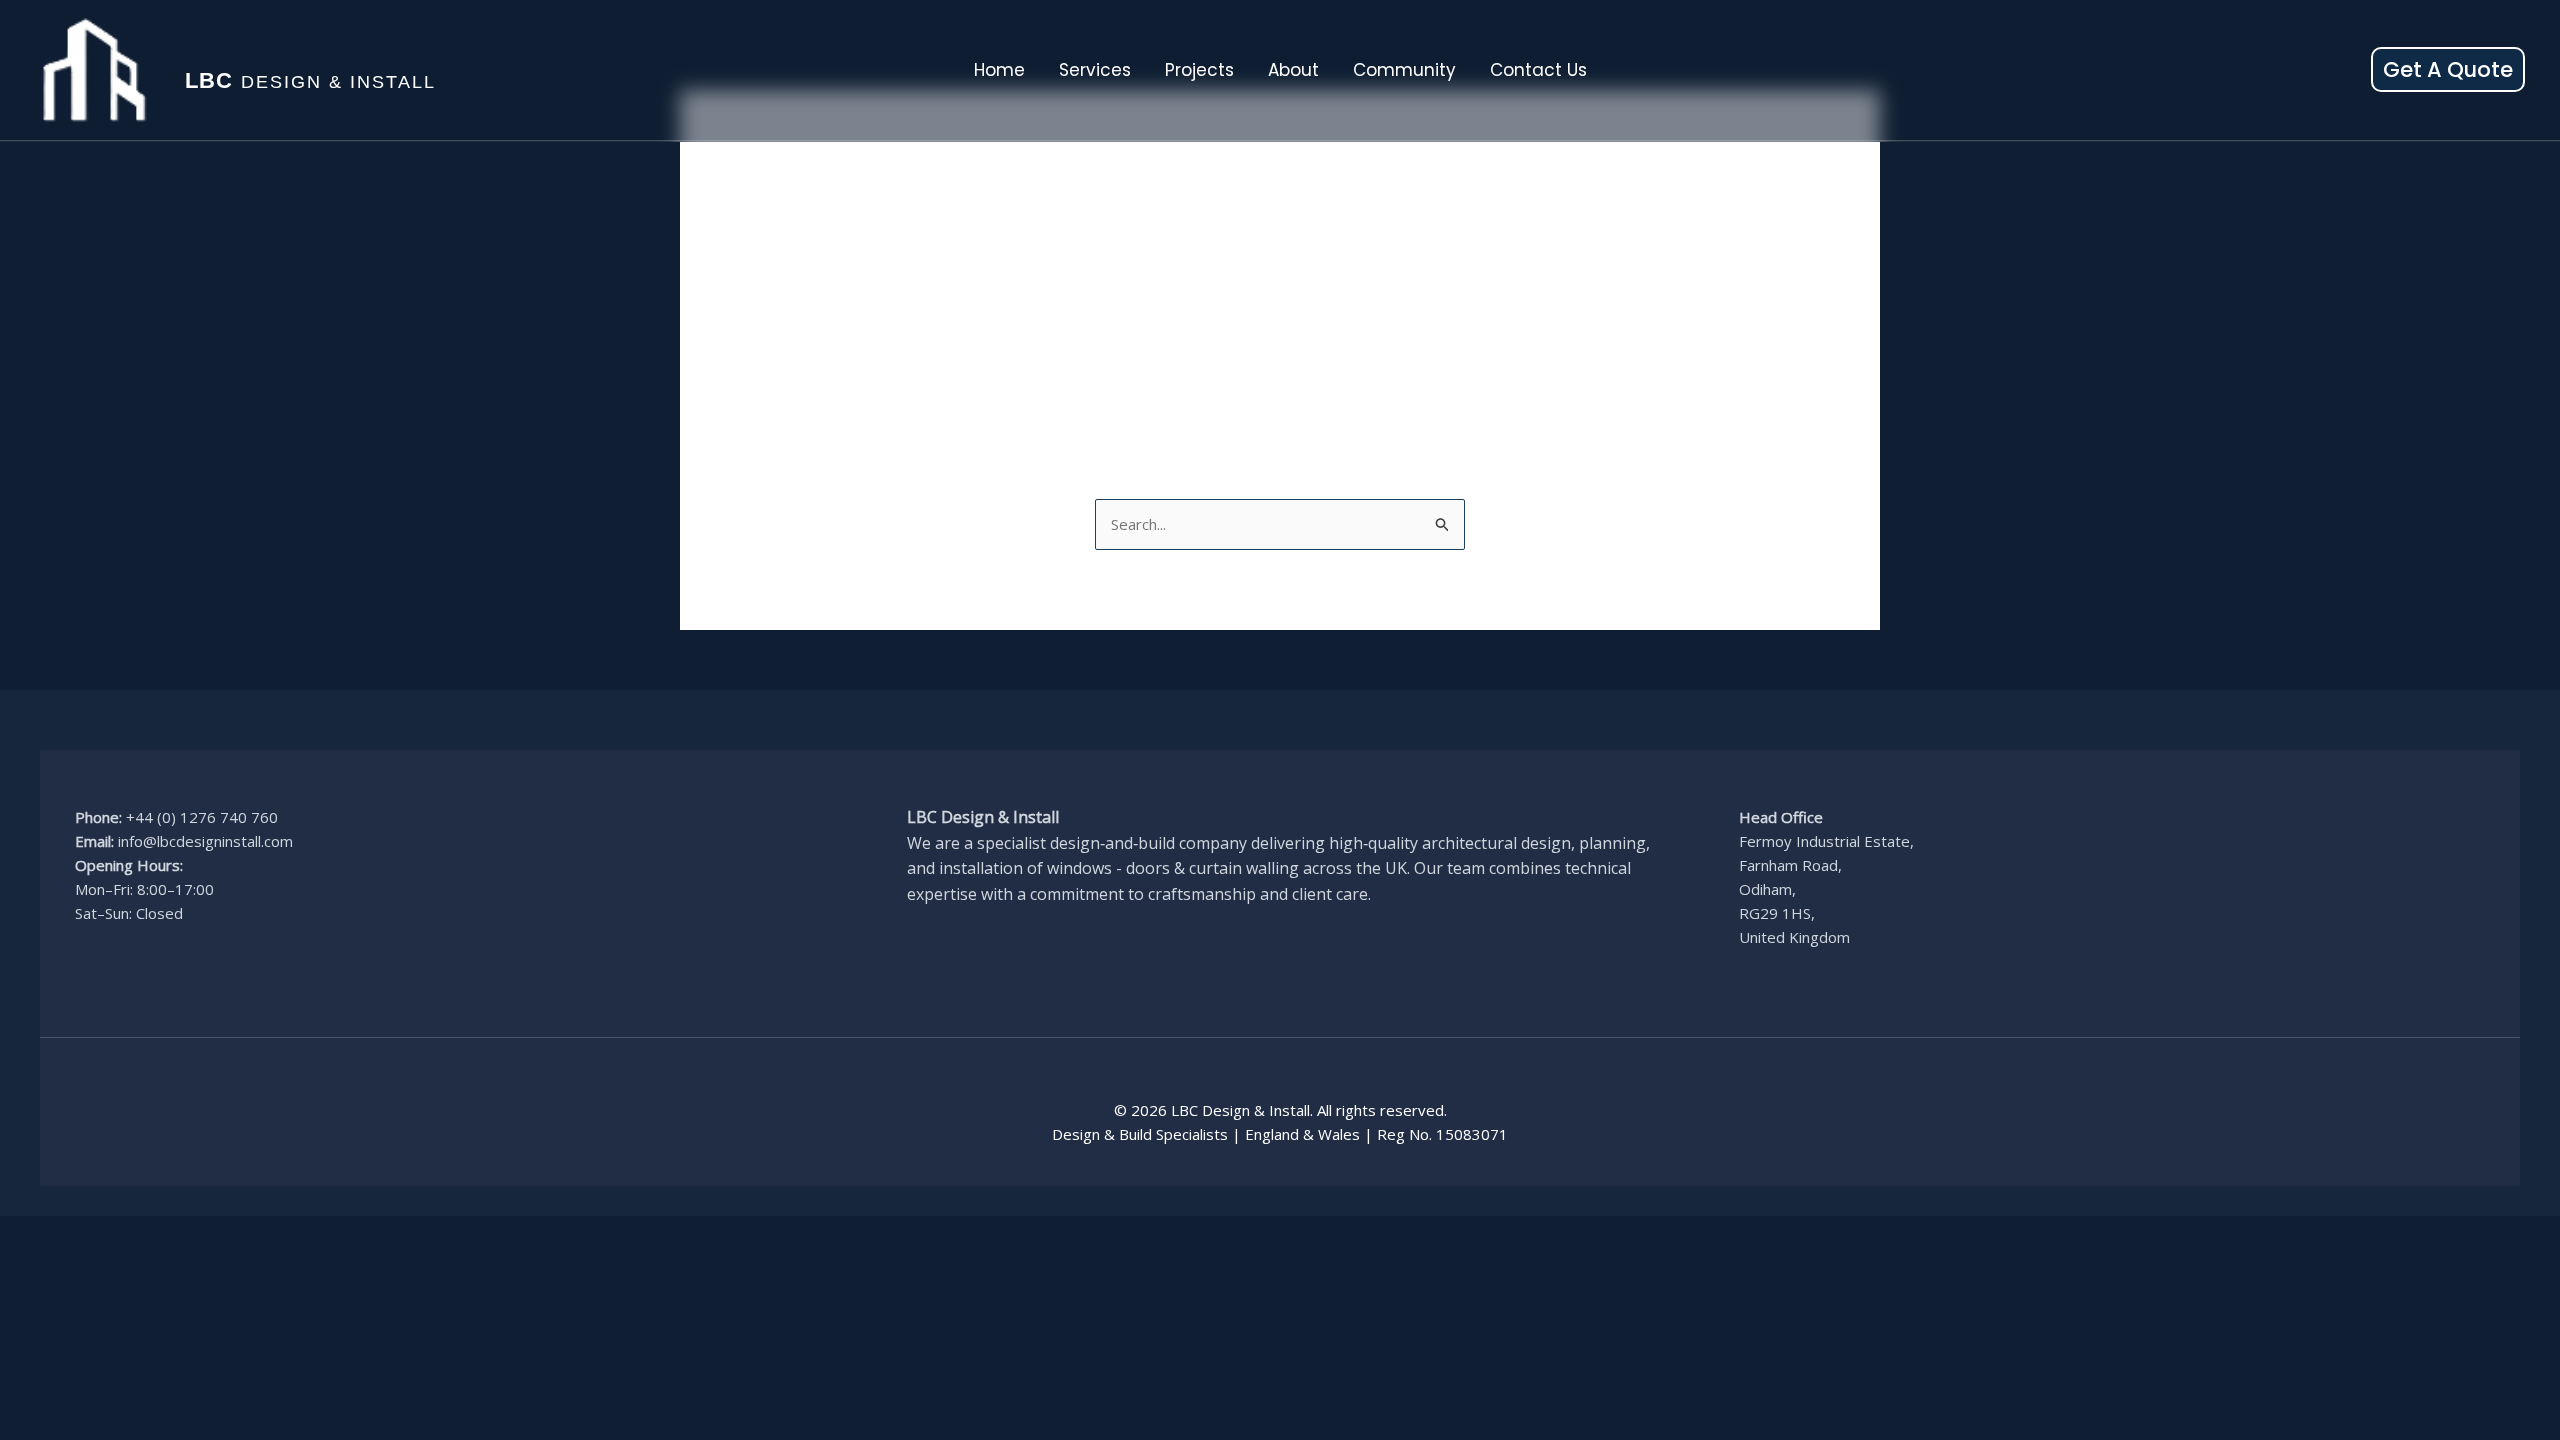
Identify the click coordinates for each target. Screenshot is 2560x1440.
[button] (2448, 69)
